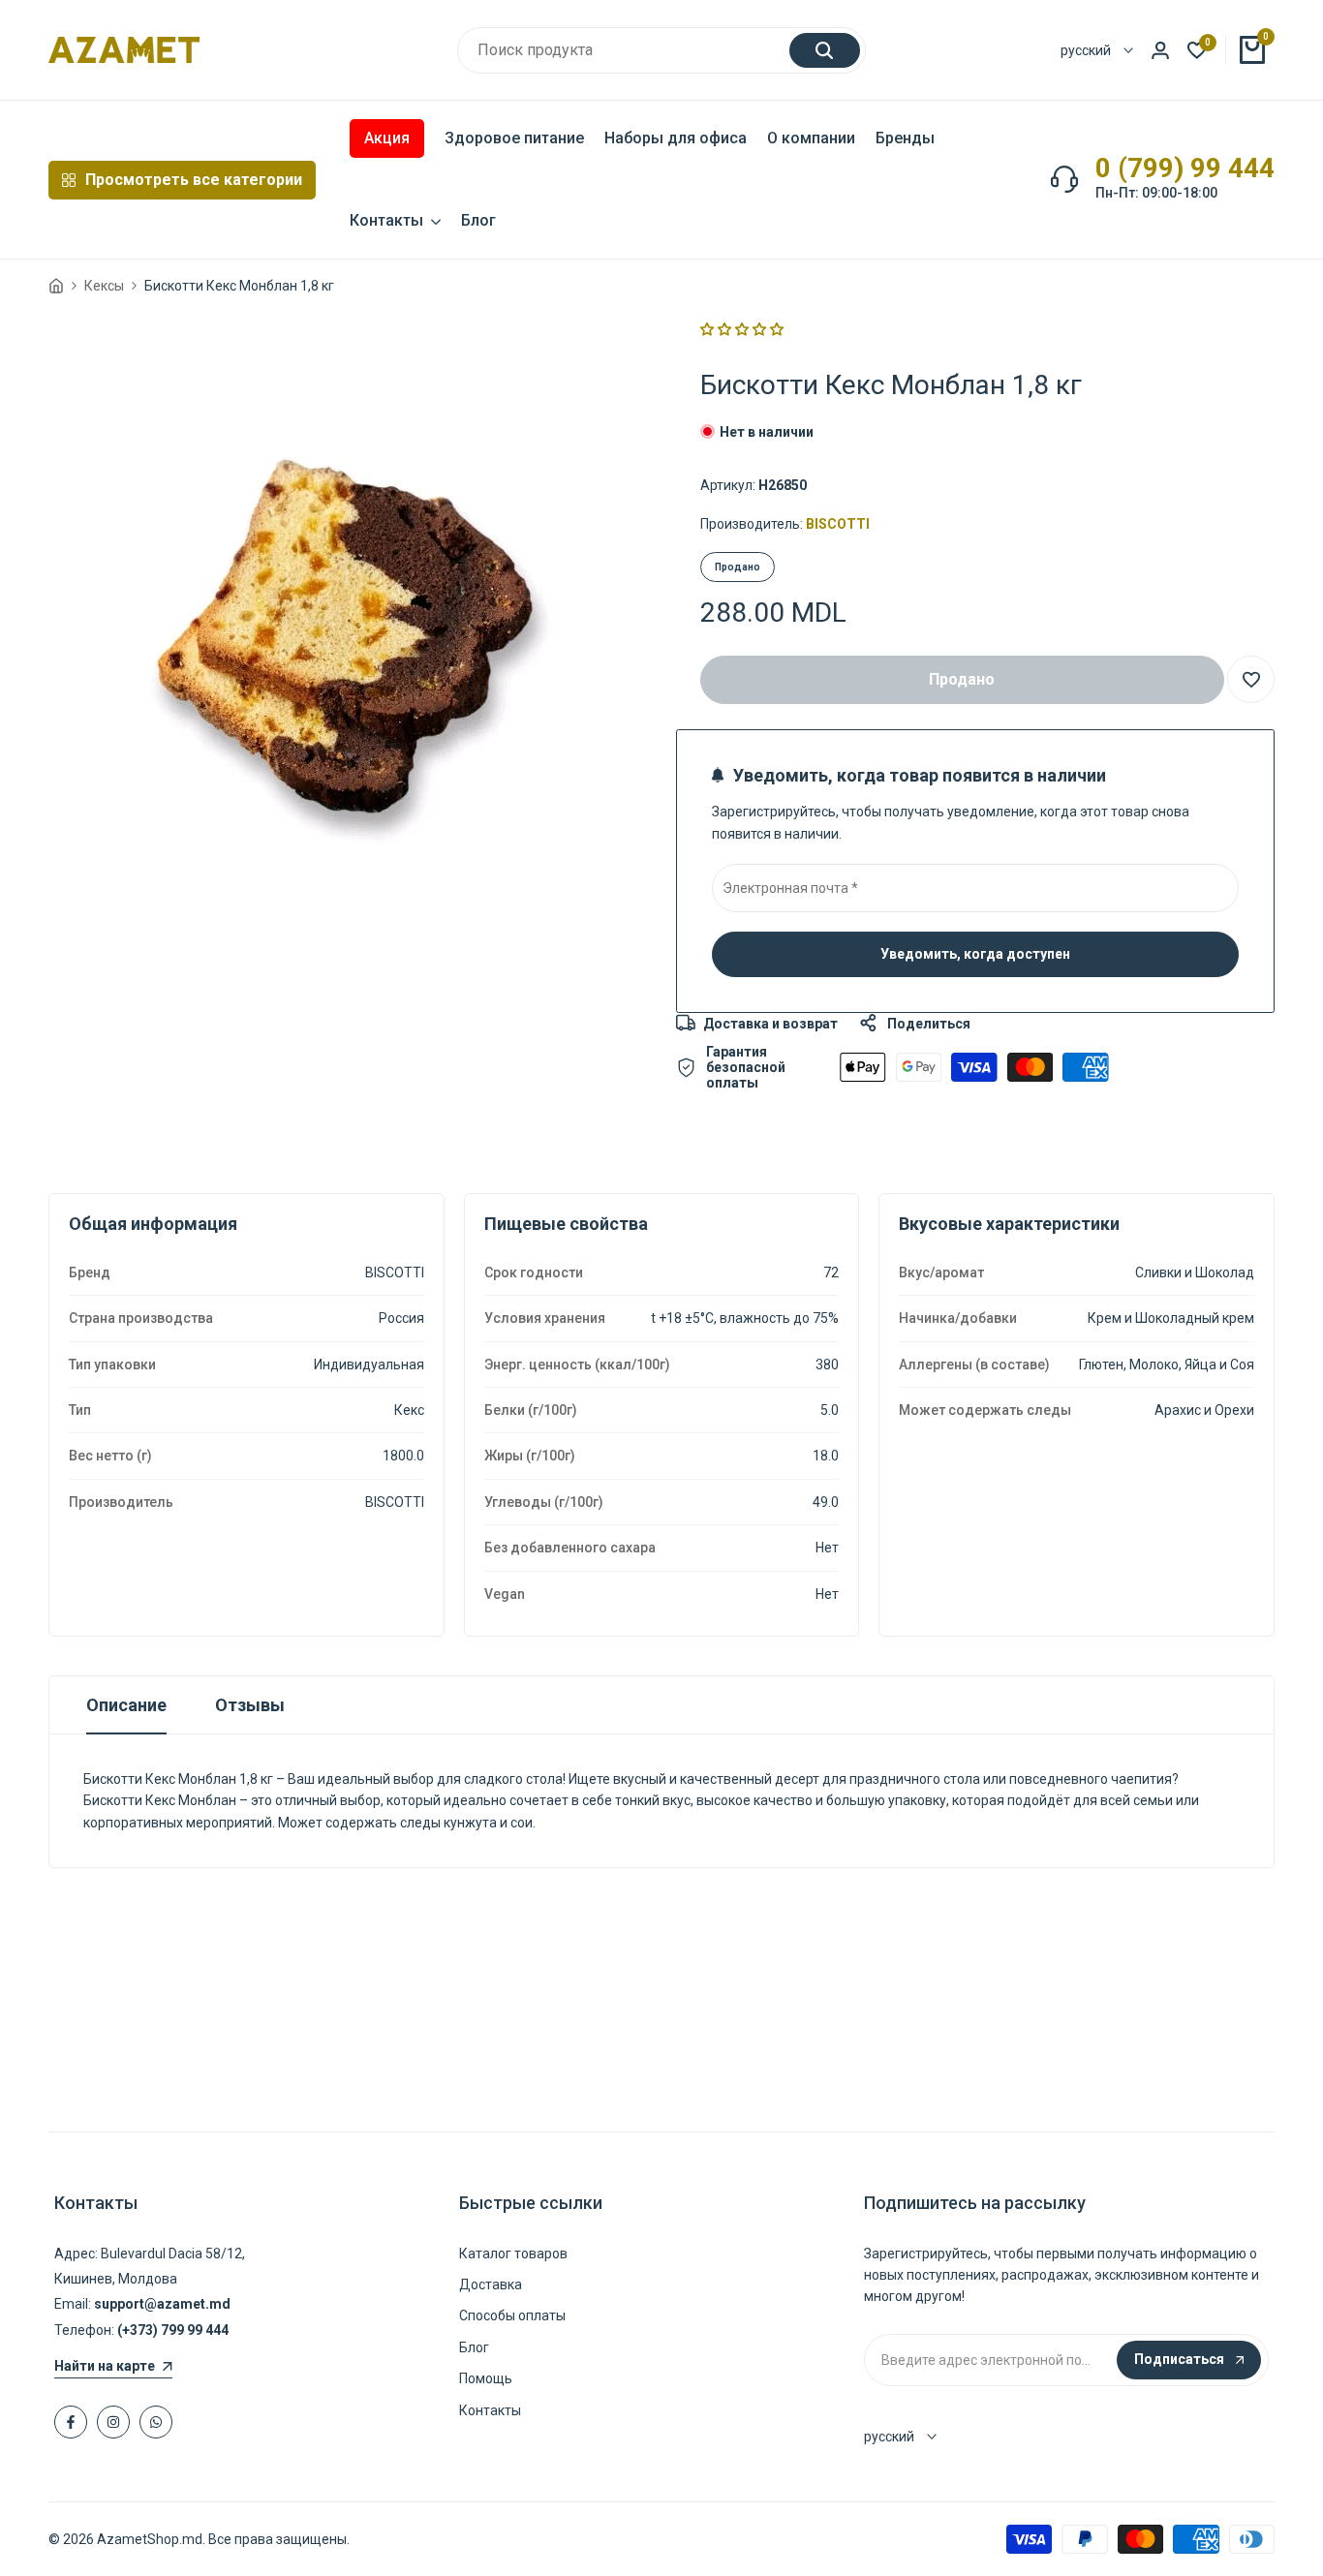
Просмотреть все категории (194, 180)
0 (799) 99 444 (1185, 169)
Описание (126, 1705)
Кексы (104, 286)
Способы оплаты (512, 2315)
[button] (742, 329)
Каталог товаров (513, 2254)
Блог (474, 2347)
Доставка (491, 2285)
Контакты (490, 2410)
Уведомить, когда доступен (975, 954)
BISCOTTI (838, 524)
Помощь (486, 2378)
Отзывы (250, 1705)
